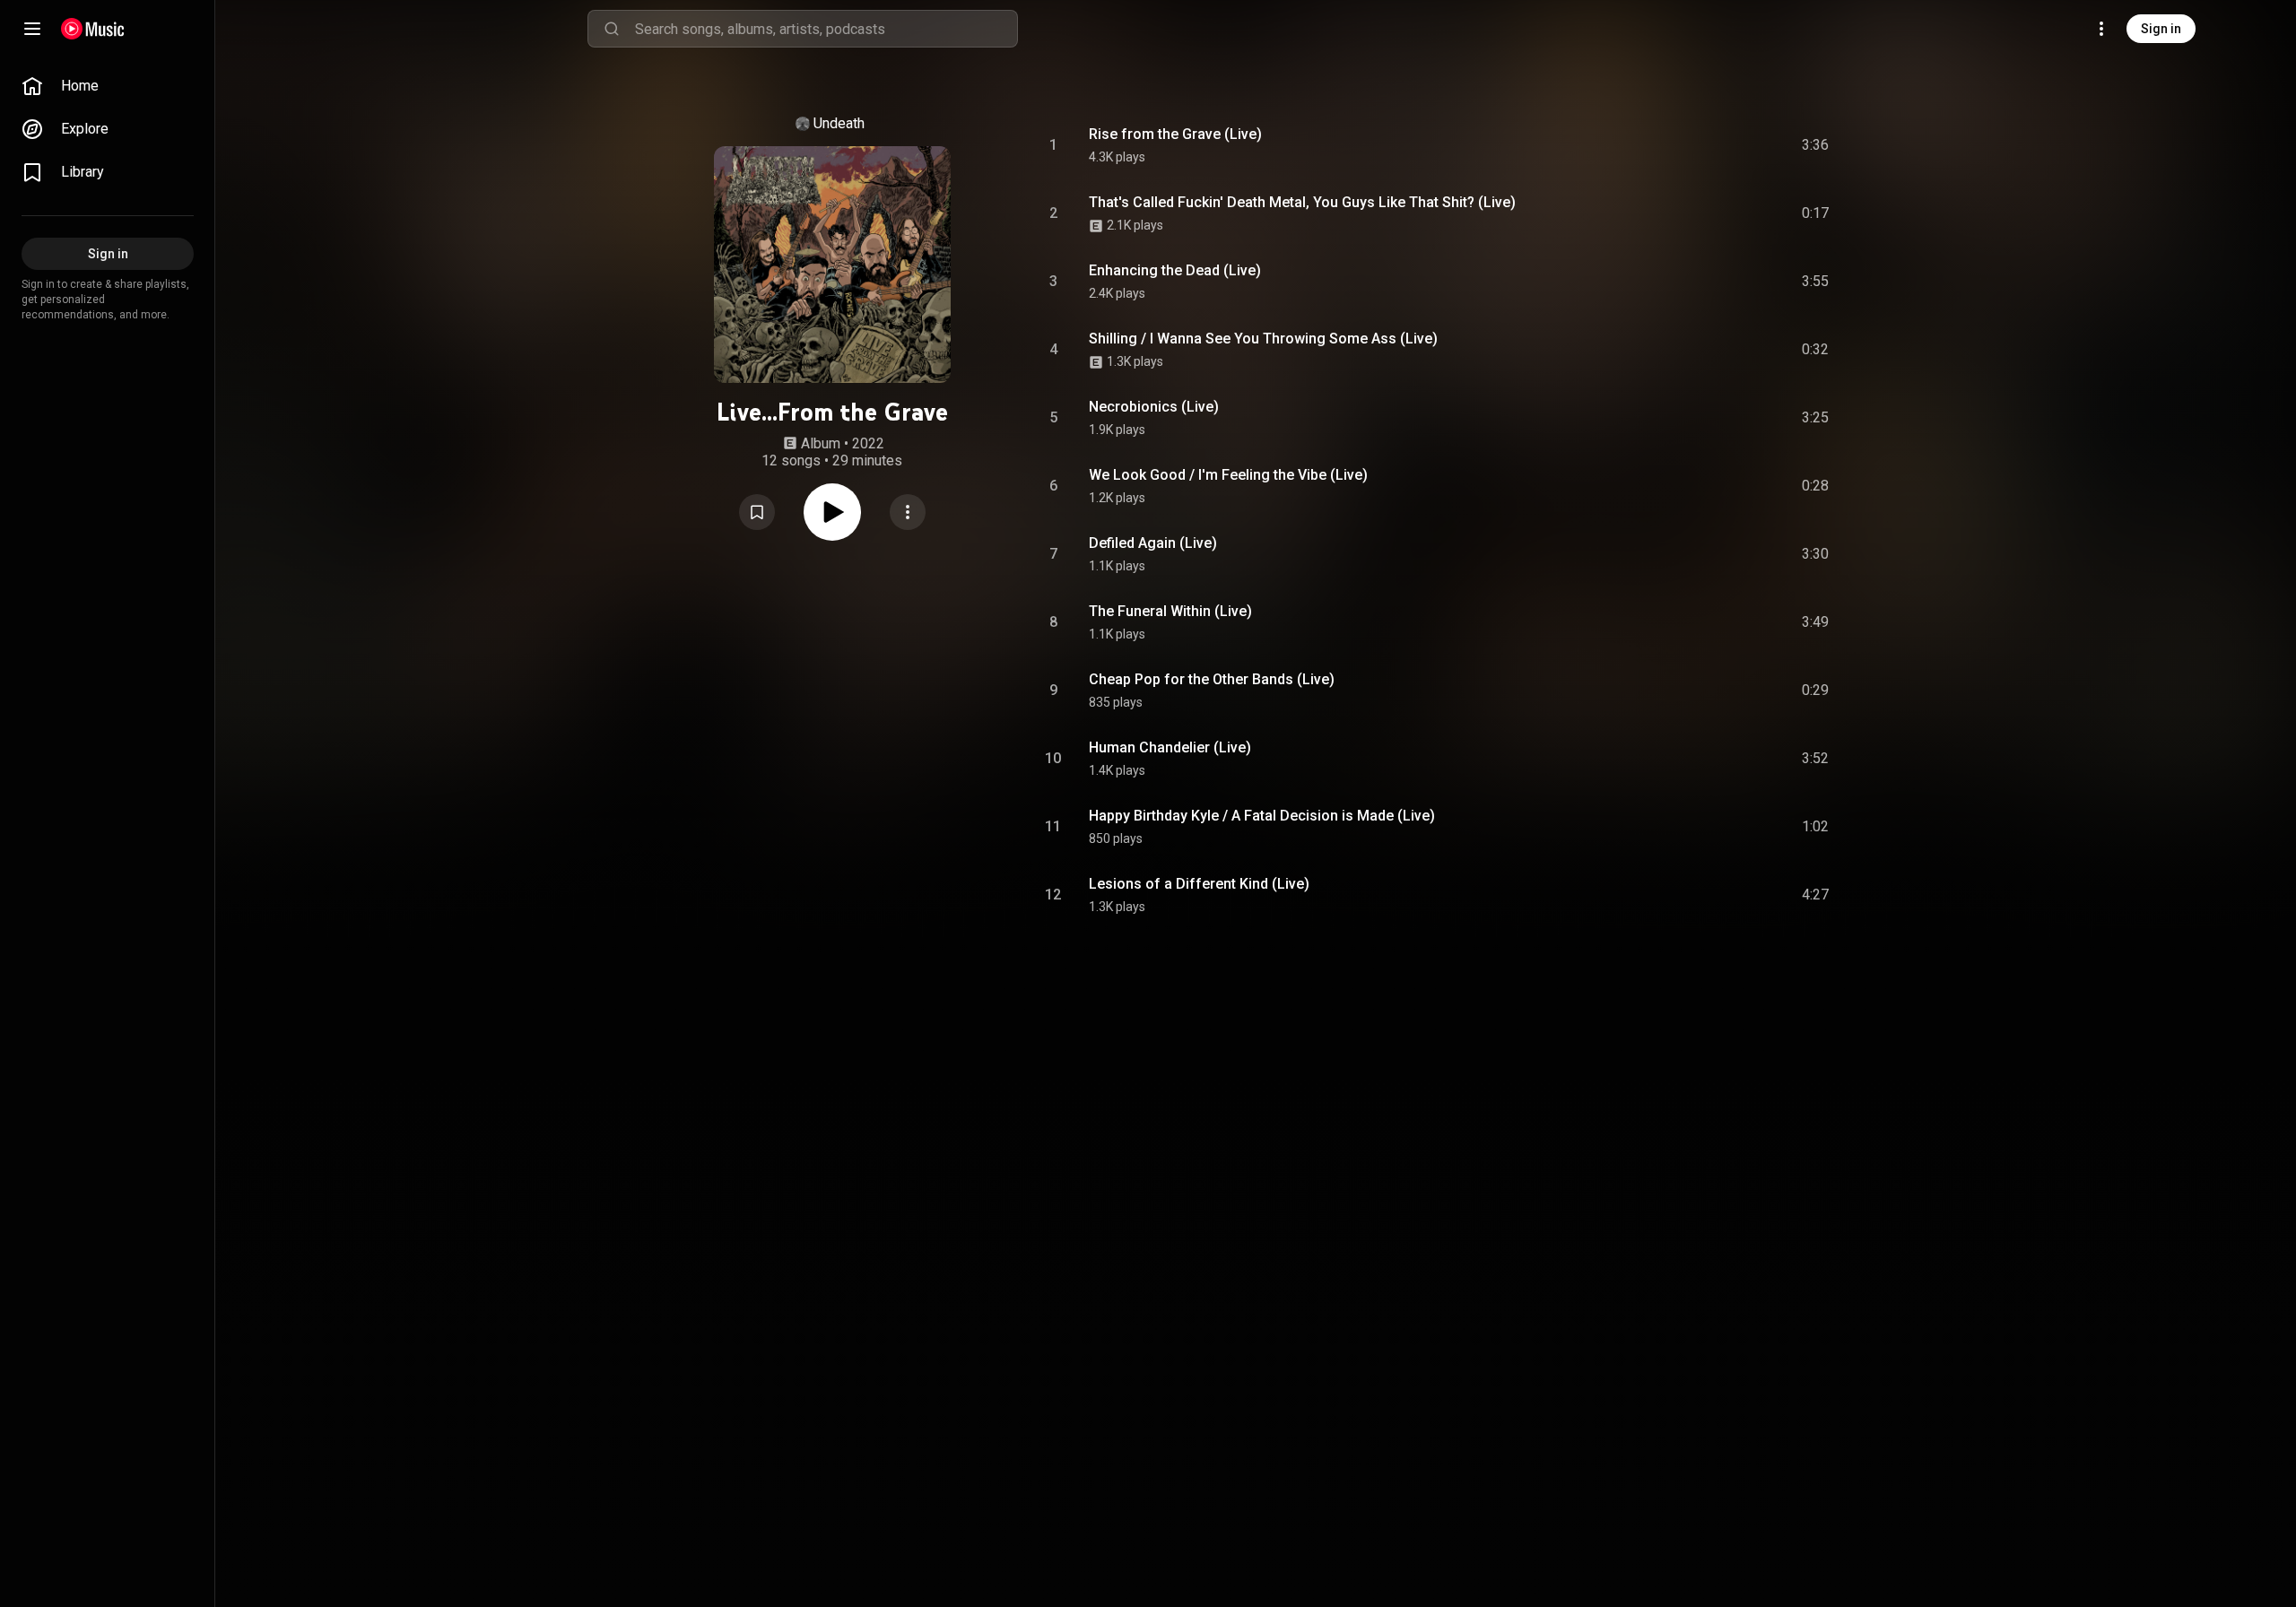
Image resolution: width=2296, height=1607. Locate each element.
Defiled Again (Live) (1153, 543)
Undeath (839, 123)
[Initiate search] (612, 29)
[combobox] (826, 29)
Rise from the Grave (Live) (1175, 134)
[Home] (93, 29)
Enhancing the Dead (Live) (1175, 270)
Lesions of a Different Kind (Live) (1199, 884)
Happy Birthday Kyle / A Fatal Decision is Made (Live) (1262, 816)
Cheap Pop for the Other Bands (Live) (1212, 679)
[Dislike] (1714, 145)
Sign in (2161, 29)
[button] (757, 512)
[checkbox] (1816, 145)
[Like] (1680, 145)
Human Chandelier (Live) (1170, 747)
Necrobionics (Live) (1154, 407)
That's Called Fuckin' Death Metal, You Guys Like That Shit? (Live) (1302, 202)
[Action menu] (908, 512)
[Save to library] (757, 512)
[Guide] (32, 29)
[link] (108, 86)
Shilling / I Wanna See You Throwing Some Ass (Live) (1263, 339)
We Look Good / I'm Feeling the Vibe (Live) (1228, 475)
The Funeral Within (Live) (1170, 611)
